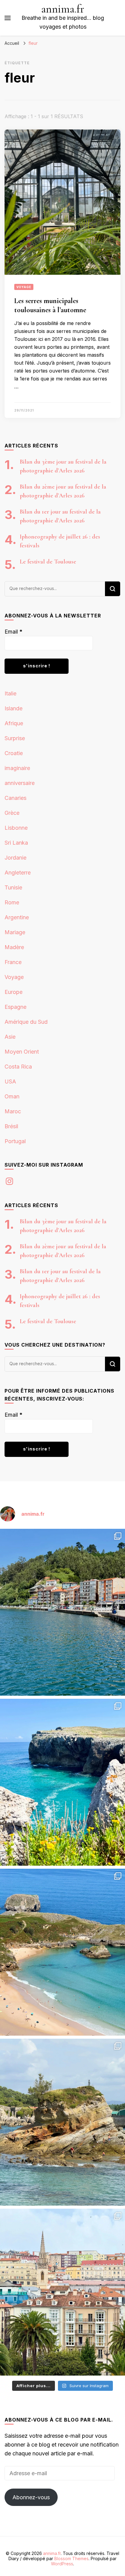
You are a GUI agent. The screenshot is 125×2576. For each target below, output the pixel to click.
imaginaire (17, 768)
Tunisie (13, 887)
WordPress (62, 2564)
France (13, 962)
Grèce (12, 813)
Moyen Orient (22, 1052)
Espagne (15, 1007)
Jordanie (15, 858)
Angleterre (18, 873)
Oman (12, 1096)
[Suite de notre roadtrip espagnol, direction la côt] (62, 1952)
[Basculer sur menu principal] (8, 18)
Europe (14, 992)
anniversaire (20, 783)
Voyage (24, 287)
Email (14, 632)
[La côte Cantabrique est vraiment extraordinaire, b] (62, 1782)
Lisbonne (16, 828)
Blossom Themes (71, 2558)
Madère (14, 947)
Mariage (15, 932)
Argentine (17, 917)
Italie (10, 693)
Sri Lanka (16, 843)
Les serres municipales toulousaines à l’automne (50, 305)
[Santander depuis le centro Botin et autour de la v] (62, 2292)
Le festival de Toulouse (48, 562)
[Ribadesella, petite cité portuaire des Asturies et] (62, 1612)
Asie (10, 1037)
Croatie (14, 753)
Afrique (14, 723)
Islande (14, 708)
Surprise (15, 738)
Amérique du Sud (26, 1022)
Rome (12, 902)
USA (10, 1081)
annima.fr (63, 9)
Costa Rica (18, 1067)
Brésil (11, 1126)
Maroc (13, 1111)
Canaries (15, 798)
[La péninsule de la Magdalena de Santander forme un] (62, 2122)
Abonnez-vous (31, 2497)
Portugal (15, 1141)
